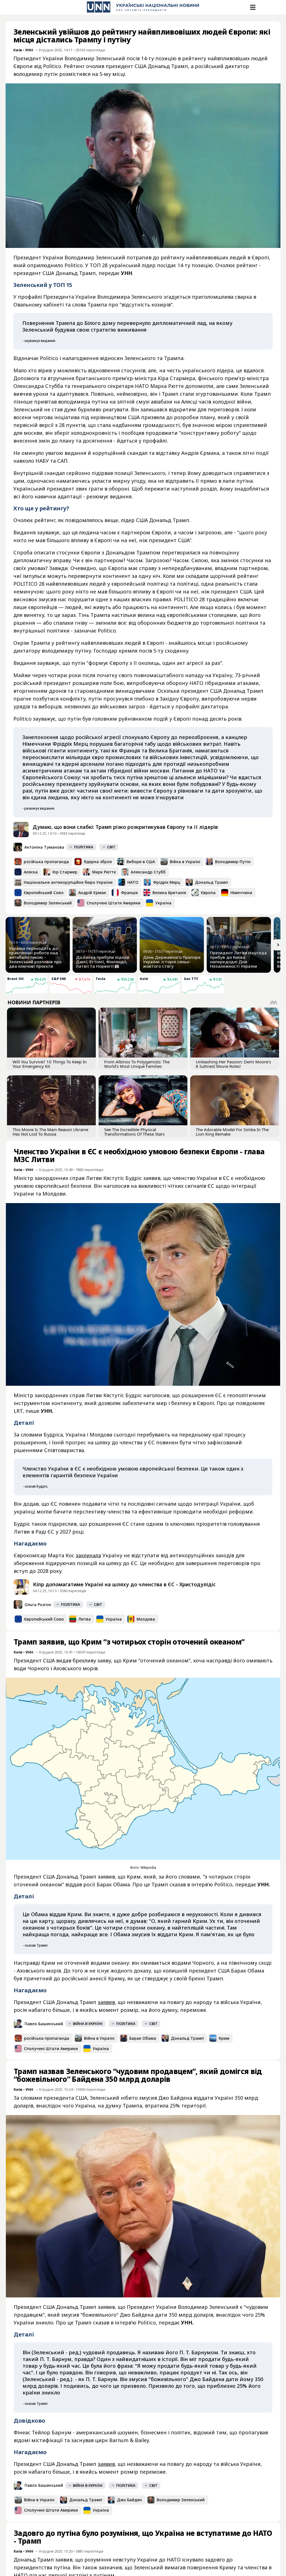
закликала (88, 1555)
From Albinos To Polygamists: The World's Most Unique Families (137, 1064)
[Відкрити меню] (252, 7)
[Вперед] (278, 945)
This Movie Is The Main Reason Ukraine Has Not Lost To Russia (50, 1132)
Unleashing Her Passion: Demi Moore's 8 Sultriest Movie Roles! (233, 1064)
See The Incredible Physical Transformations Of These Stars (134, 1132)
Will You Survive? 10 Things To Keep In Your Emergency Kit (50, 1064)
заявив (106, 2002)
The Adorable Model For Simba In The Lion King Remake (232, 1132)
